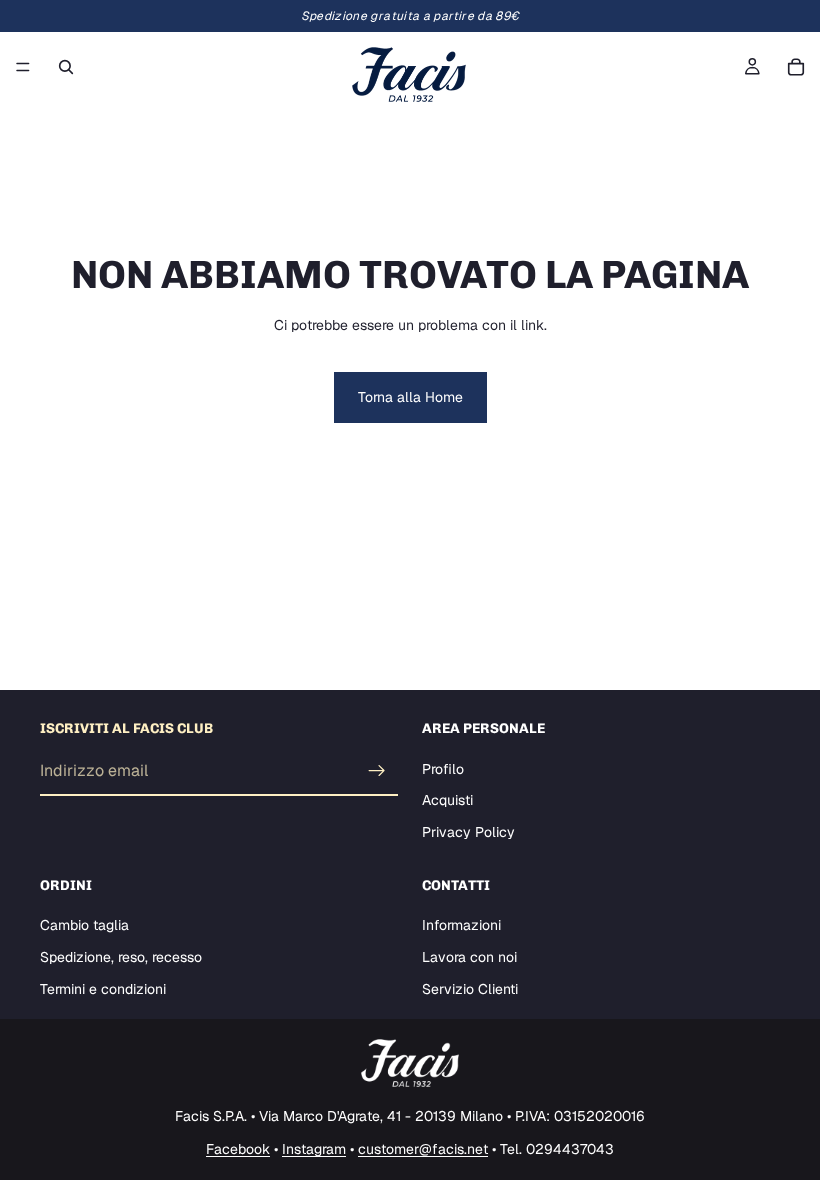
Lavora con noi (469, 957)
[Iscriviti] (377, 771)
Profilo (443, 769)
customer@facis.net (423, 1149)
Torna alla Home (410, 397)
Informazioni (461, 925)
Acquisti (447, 800)
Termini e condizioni (103, 988)
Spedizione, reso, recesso (121, 957)
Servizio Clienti (470, 988)
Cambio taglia (84, 925)
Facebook (238, 1149)
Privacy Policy (468, 832)
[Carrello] (796, 67)
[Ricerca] (66, 67)
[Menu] (23, 67)
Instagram (314, 1149)
